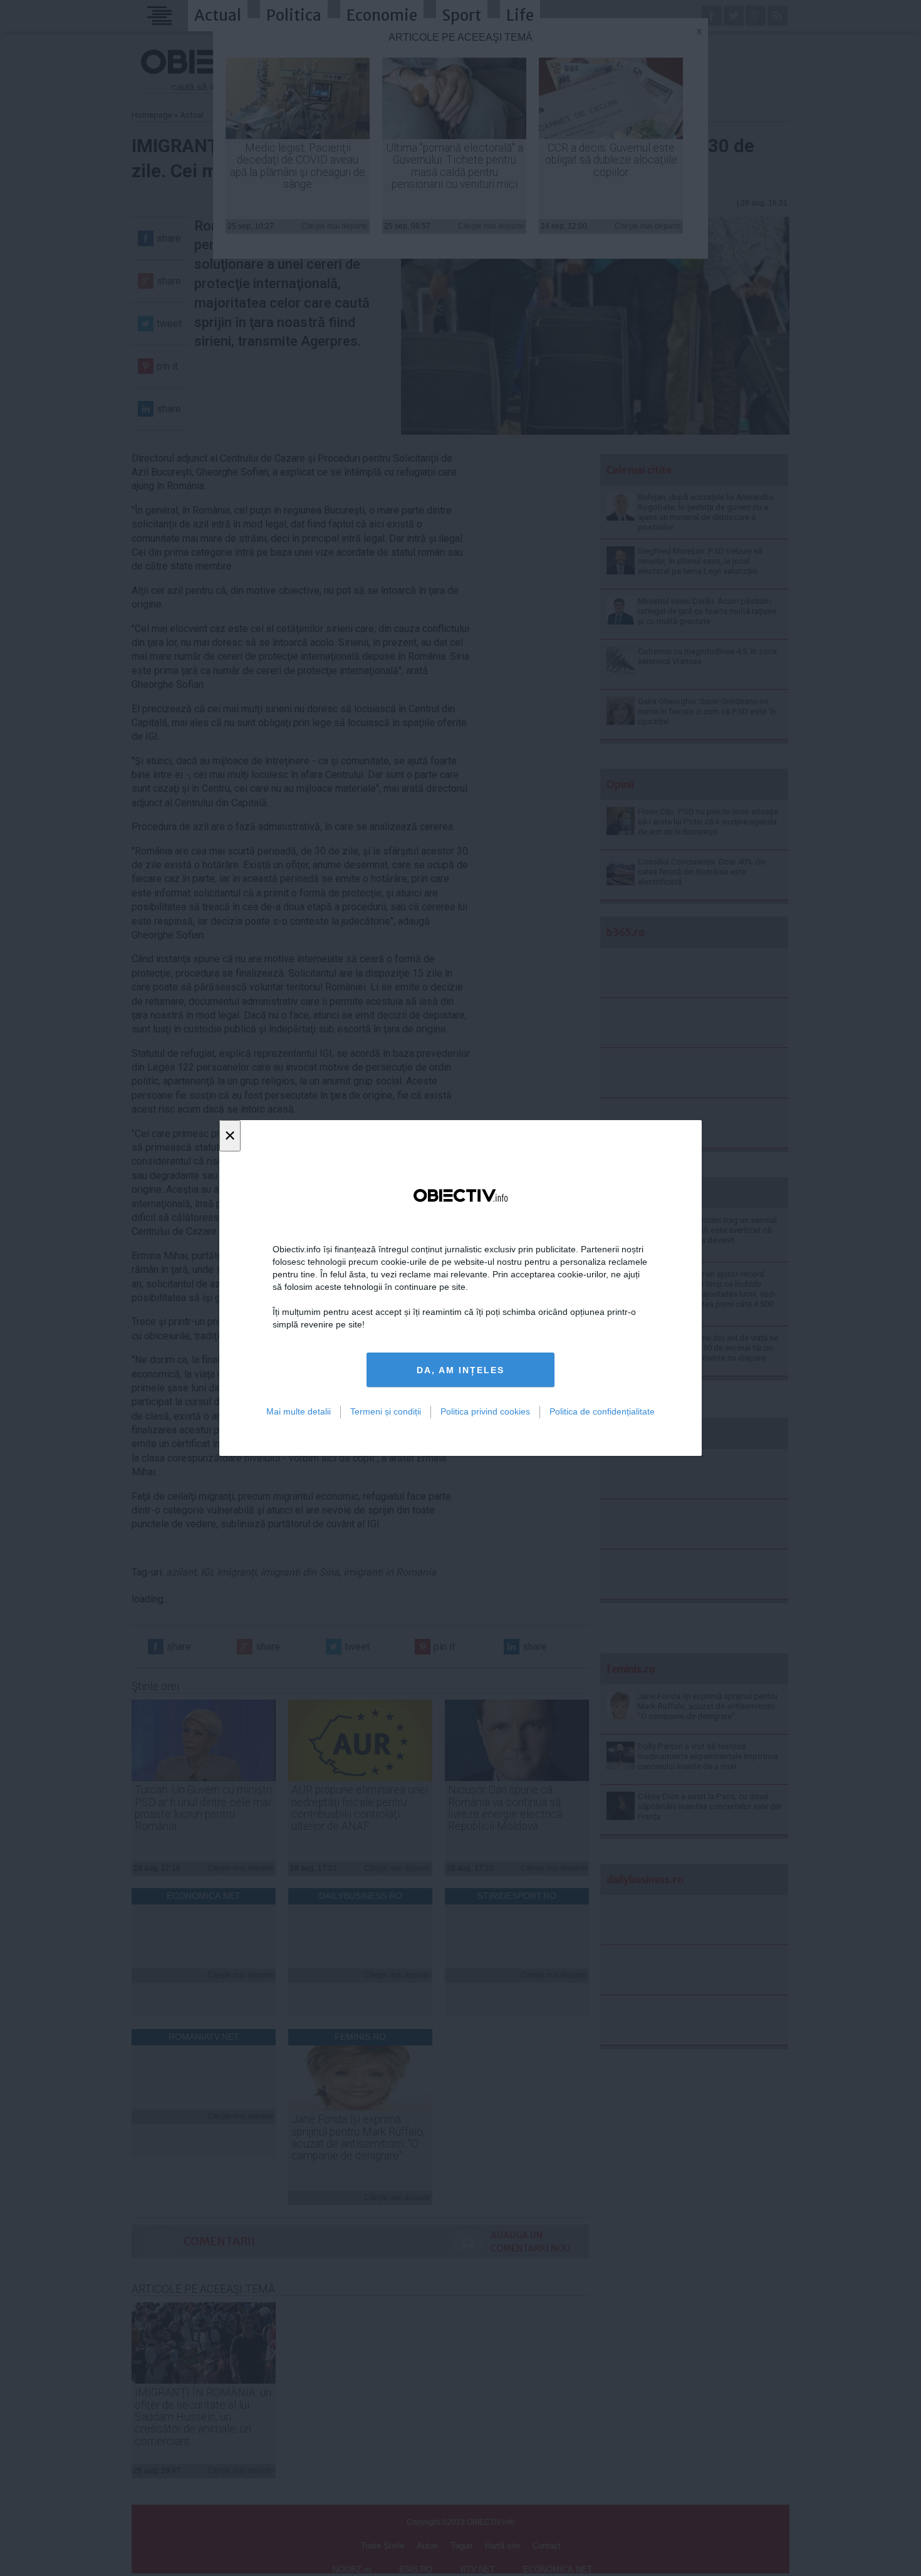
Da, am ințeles (460, 1370)
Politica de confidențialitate (602, 1411)
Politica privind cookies (485, 1411)
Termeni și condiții (386, 1411)
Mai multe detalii (299, 1411)
